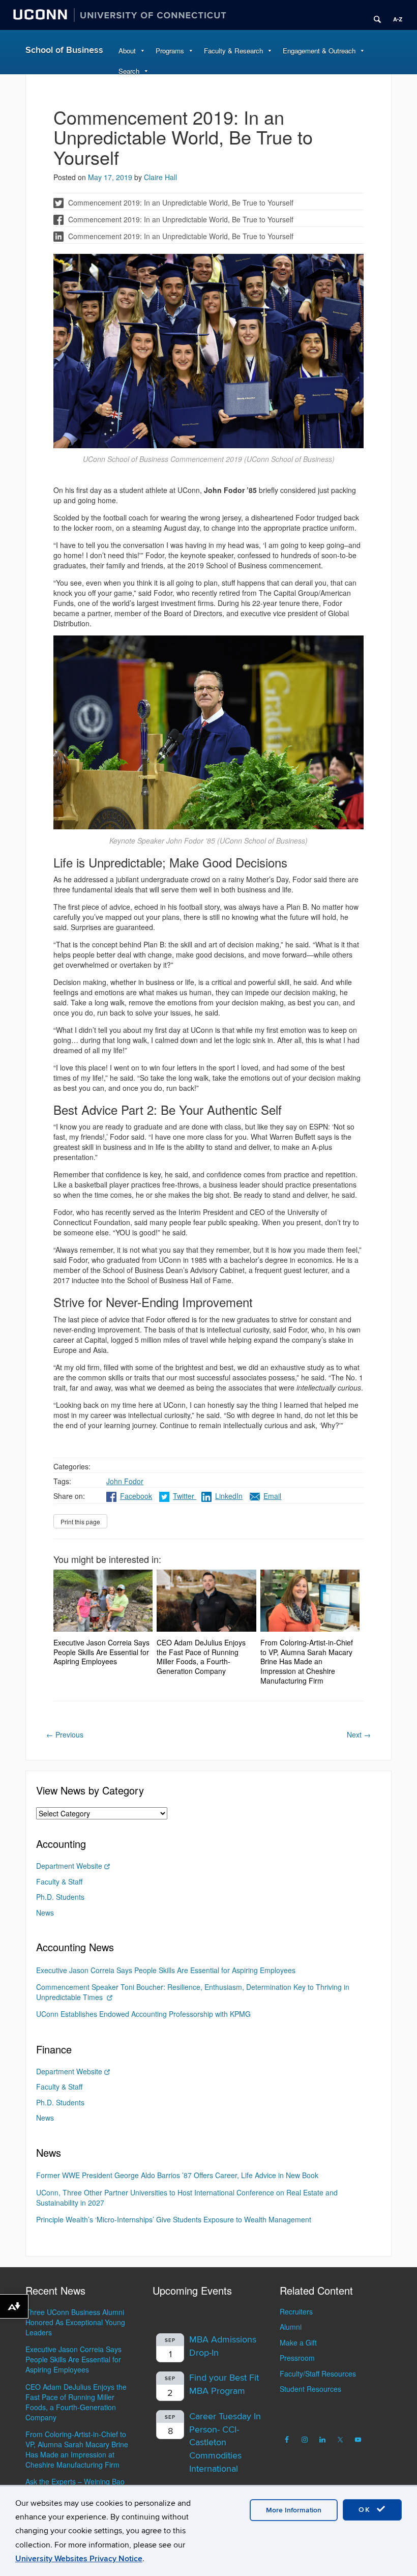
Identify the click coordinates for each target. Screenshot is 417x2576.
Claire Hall (160, 177)
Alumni (291, 2327)
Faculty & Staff (59, 1882)
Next (359, 1734)
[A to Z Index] (394, 15)
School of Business (64, 50)
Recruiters (296, 2311)
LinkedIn (229, 1496)
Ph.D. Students (60, 1897)
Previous (65, 1734)
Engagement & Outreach (319, 51)
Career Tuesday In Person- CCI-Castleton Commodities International (225, 2443)
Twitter (185, 1496)
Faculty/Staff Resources (318, 2374)
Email (272, 1496)
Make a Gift (298, 2342)
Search (129, 71)
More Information (294, 2510)
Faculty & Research (233, 51)
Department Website (69, 1866)
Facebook (136, 1496)
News (45, 1913)
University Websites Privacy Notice (79, 2559)
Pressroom (297, 2358)
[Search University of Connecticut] (374, 15)
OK (366, 2510)
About (127, 51)
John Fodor (125, 1481)
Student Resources (310, 2389)
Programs (170, 51)
